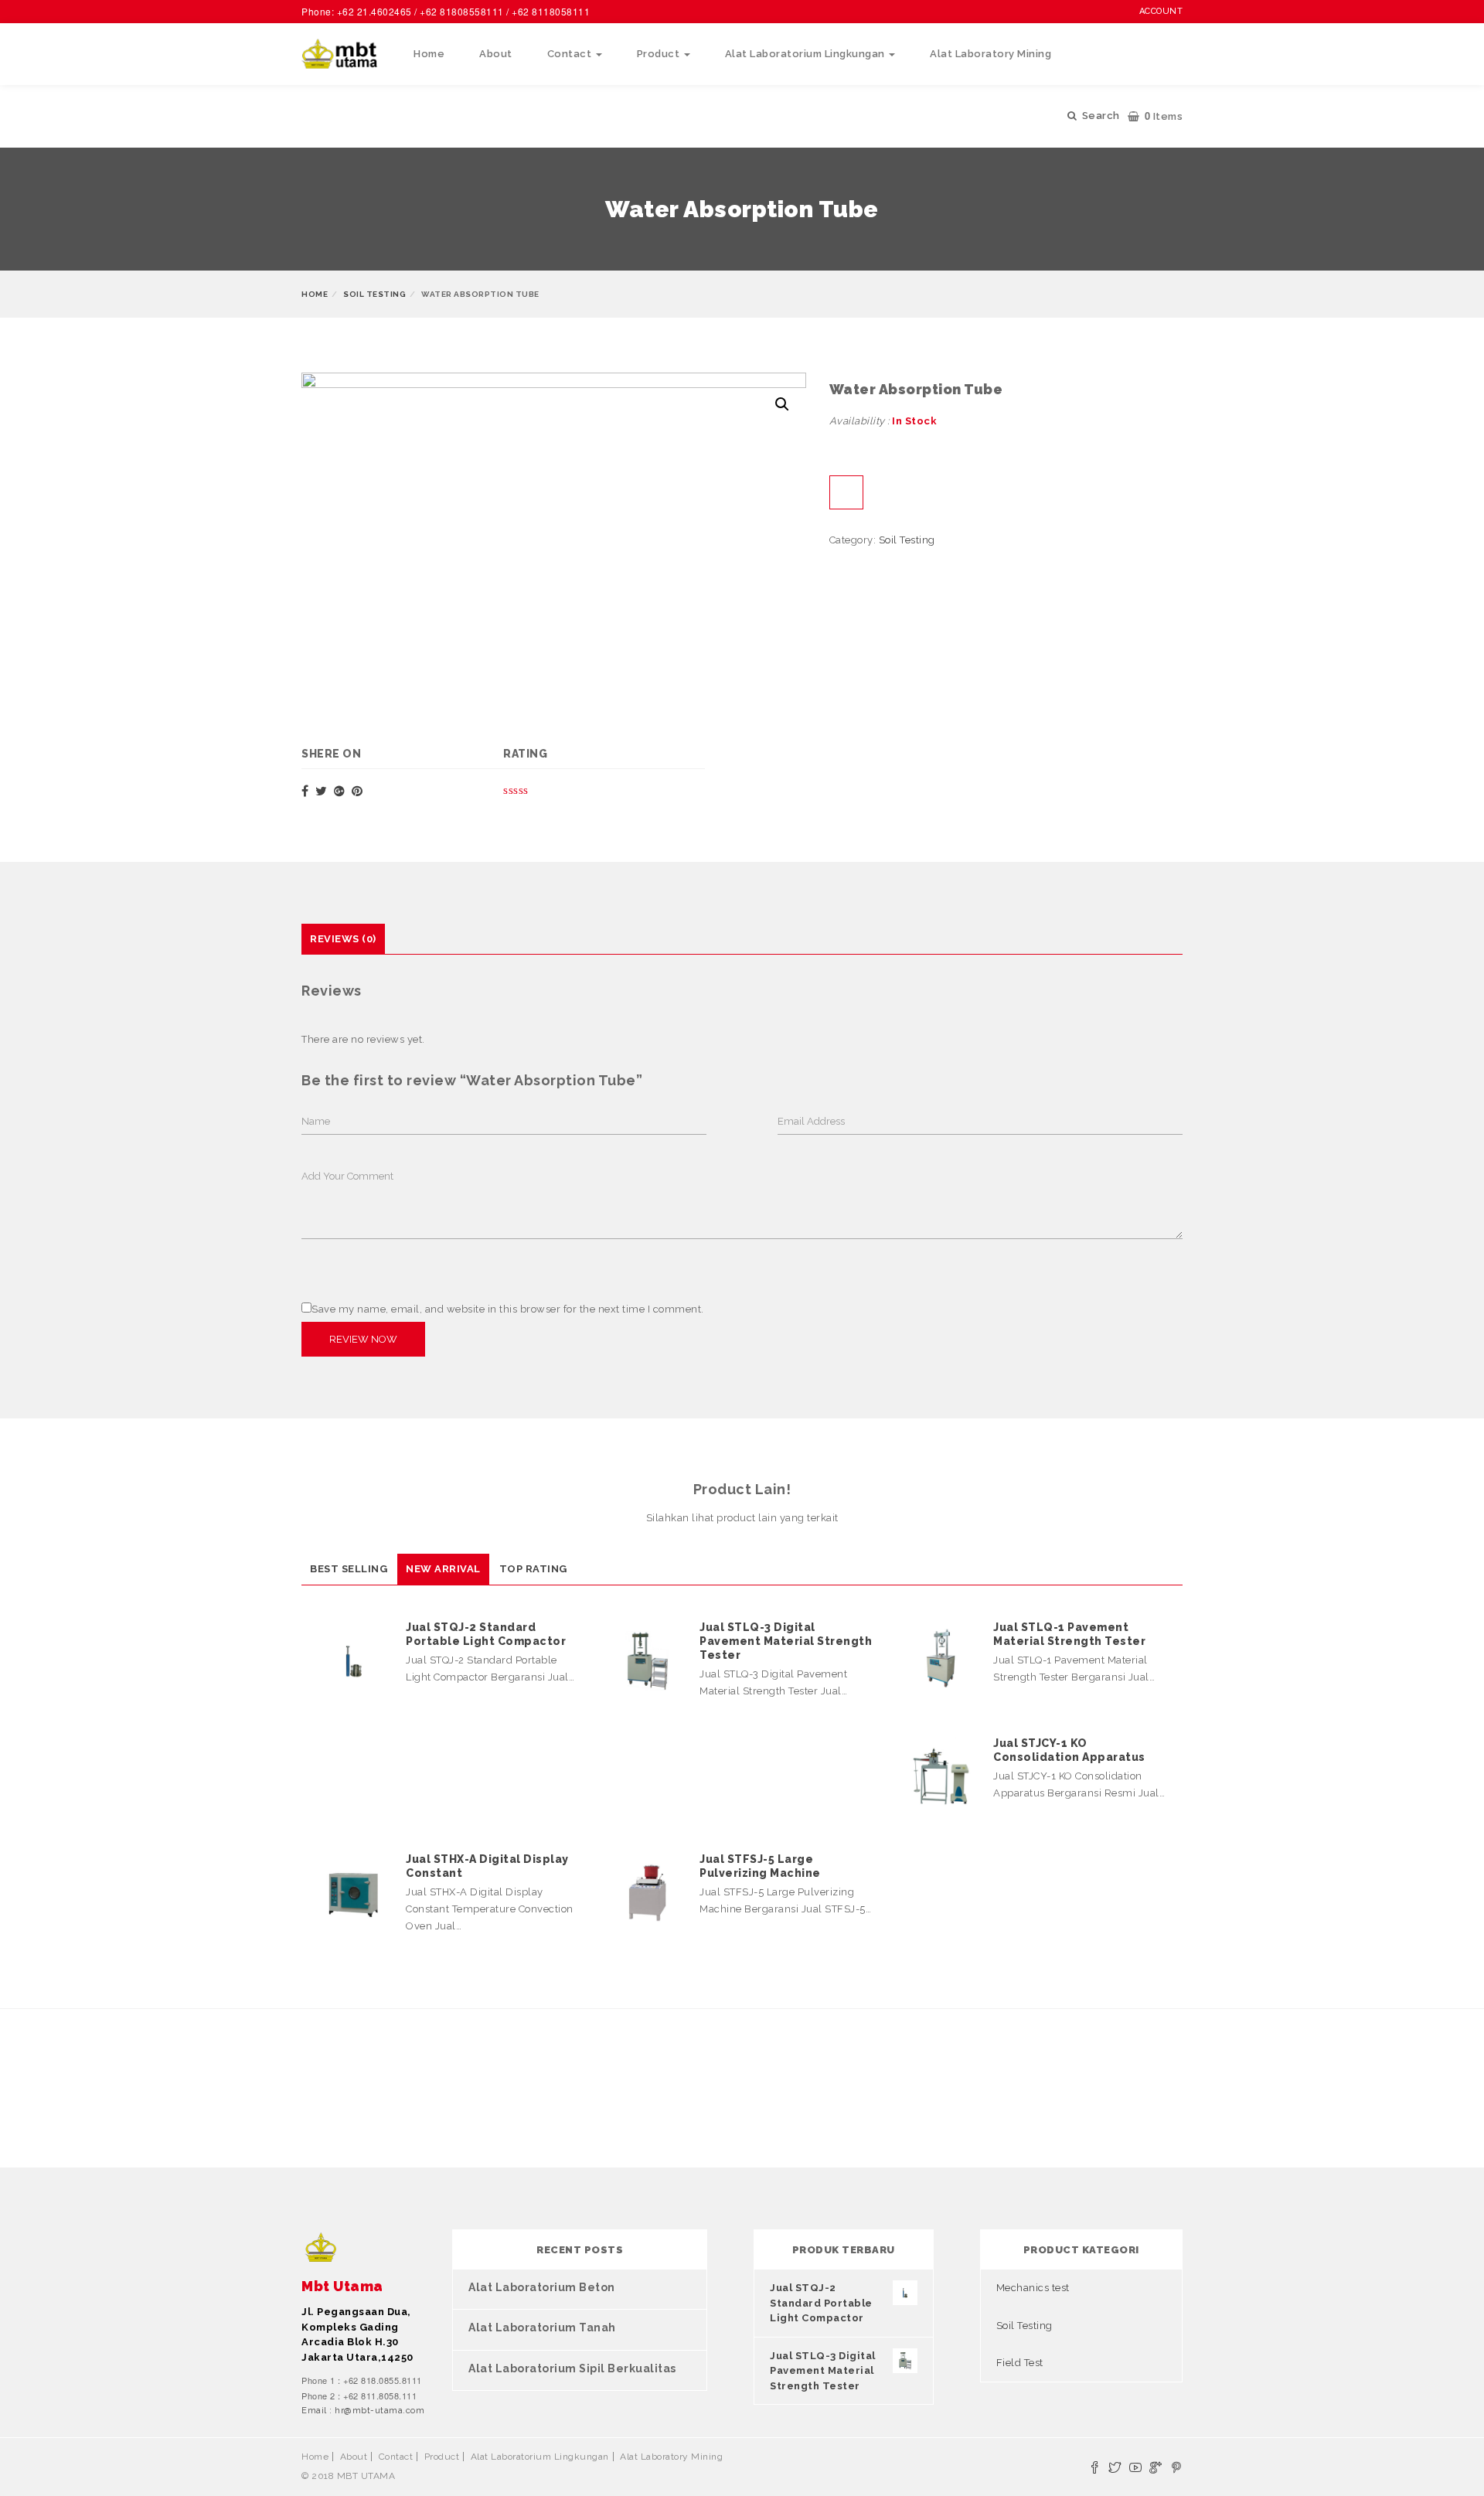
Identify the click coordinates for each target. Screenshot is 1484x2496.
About (496, 54)
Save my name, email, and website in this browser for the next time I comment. (508, 1309)
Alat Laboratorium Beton (542, 2287)
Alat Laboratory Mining (990, 54)
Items (1164, 116)
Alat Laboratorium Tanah (542, 2327)
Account (1161, 11)
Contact (571, 54)
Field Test (1020, 2363)
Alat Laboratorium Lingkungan (807, 54)
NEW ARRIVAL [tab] (443, 1569)
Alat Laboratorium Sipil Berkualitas (572, 2368)
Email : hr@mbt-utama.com (363, 2411)
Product (660, 54)
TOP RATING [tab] (533, 1569)
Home (429, 54)
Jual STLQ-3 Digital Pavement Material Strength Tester (786, 1641)
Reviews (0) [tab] (343, 939)
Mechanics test (1033, 2288)
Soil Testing (374, 294)
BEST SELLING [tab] (349, 1569)
